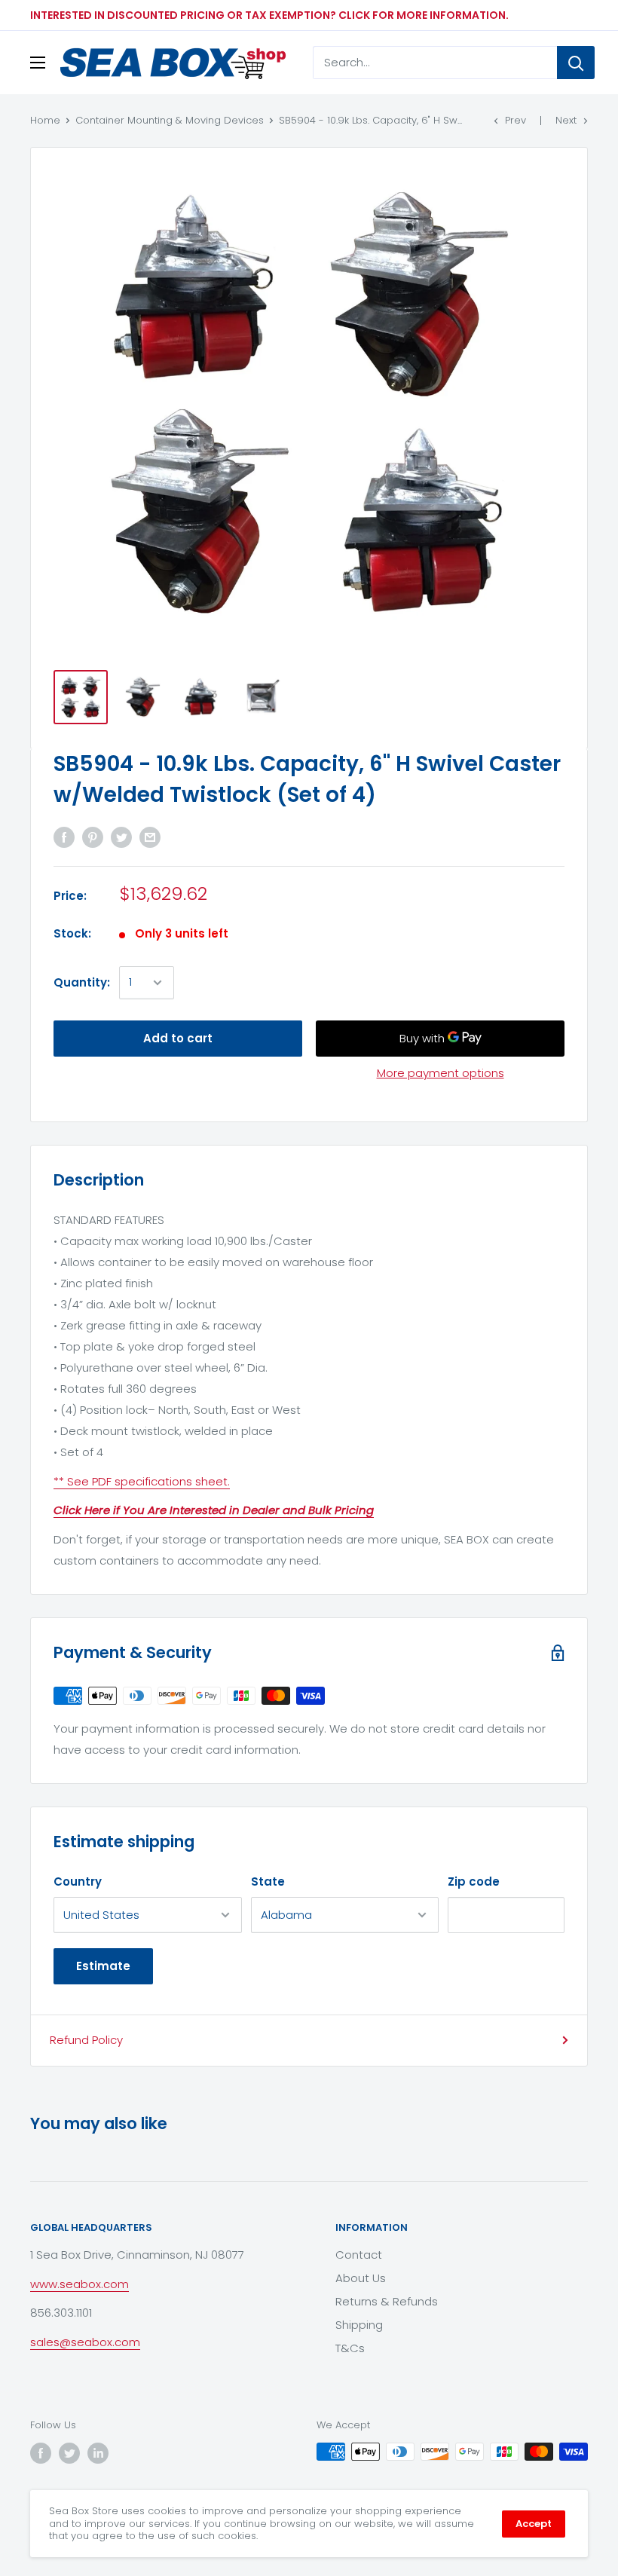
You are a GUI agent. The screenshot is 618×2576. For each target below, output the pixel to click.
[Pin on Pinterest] (93, 838)
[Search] (576, 63)
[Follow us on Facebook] (41, 2453)
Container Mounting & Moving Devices (170, 120)
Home (45, 120)
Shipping (359, 2325)
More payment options (441, 1073)
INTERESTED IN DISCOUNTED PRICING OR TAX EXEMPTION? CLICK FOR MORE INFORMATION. (269, 15)
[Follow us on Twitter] (69, 2453)
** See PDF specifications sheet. (142, 1481)
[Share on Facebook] (64, 838)
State (268, 1882)
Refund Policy (86, 2040)
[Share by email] (150, 838)
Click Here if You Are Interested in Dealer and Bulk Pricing (214, 1510)
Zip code (474, 1882)
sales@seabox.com (85, 2342)
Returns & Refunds (387, 2301)
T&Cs (350, 2348)
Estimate (103, 1966)
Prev (516, 120)
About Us (361, 2278)
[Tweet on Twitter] (121, 838)
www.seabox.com (80, 2284)
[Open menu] (38, 63)
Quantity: (82, 982)
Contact (359, 2255)
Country (78, 1882)
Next (566, 120)
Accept (534, 2524)
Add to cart (178, 1038)
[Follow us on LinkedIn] (98, 2453)
